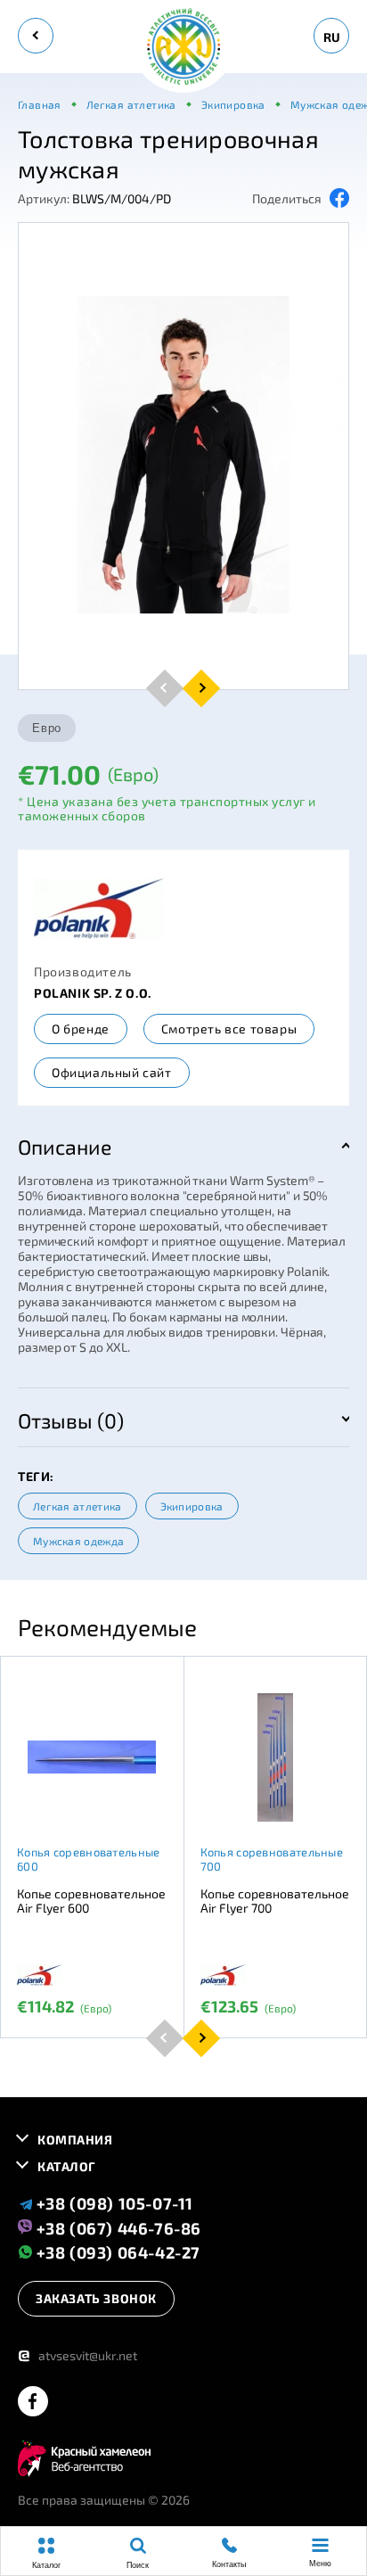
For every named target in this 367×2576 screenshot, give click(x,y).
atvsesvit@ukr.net (77, 2355)
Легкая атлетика (77, 1506)
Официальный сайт (112, 1072)
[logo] (183, 48)
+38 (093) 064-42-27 (116, 2252)
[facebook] (33, 2403)
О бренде (81, 1029)
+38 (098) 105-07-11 (113, 2203)
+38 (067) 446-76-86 (117, 2227)
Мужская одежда (78, 1541)
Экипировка (192, 1506)
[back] (36, 36)
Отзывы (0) (71, 1420)
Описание (65, 1147)
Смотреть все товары (229, 1029)
